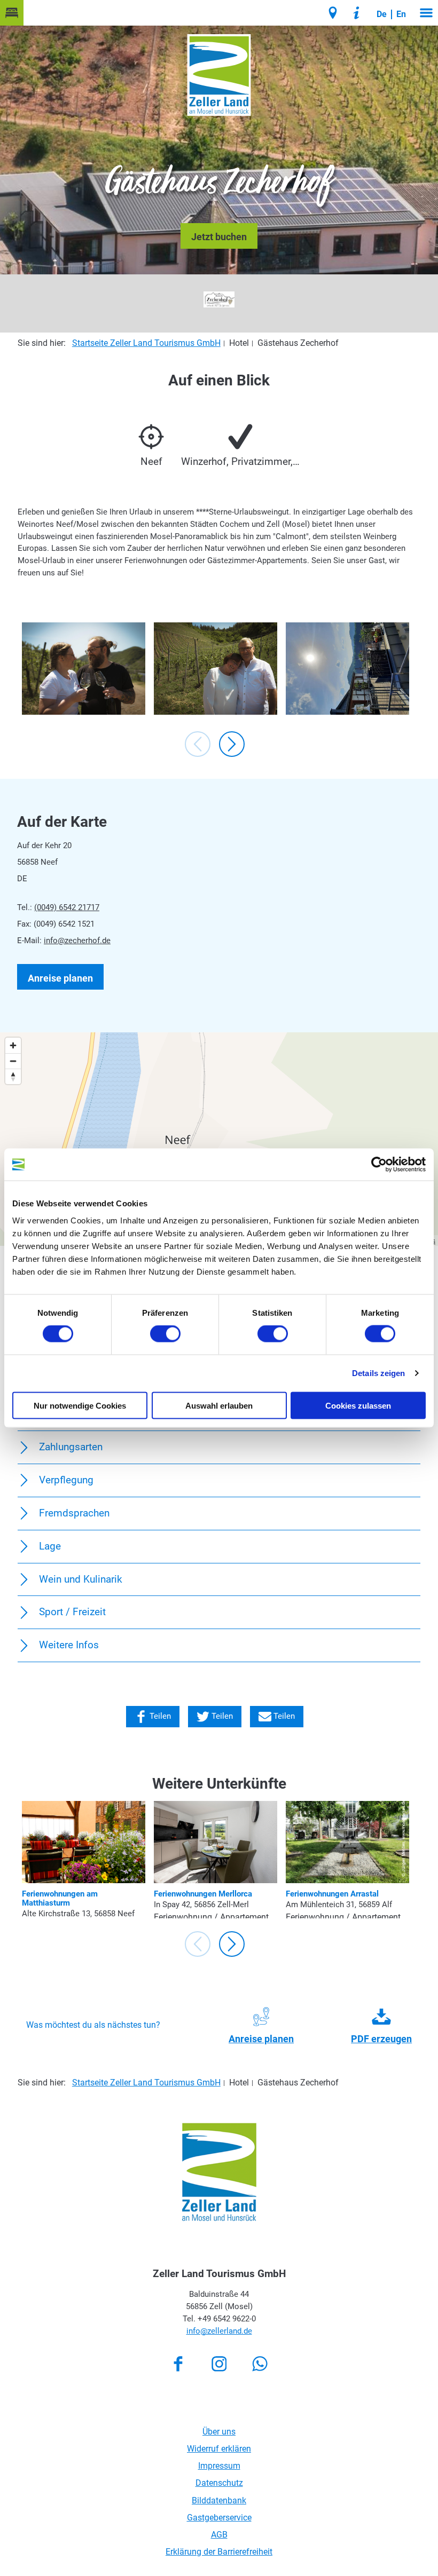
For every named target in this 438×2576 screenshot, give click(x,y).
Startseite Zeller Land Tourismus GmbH (146, 343)
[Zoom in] (13, 1045)
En (401, 14)
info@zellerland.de (219, 2331)
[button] (12, 13)
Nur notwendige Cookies (80, 1405)
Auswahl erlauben (219, 1405)
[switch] (165, 1334)
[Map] (219, 1139)
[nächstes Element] (232, 744)
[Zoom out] (13, 1061)
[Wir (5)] (84, 669)
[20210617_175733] (347, 669)
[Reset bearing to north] (13, 1076)
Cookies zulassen (358, 1405)
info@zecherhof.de (77, 941)
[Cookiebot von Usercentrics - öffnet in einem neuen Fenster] (379, 1165)
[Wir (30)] (216, 669)
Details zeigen (378, 1373)
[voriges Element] (198, 744)
